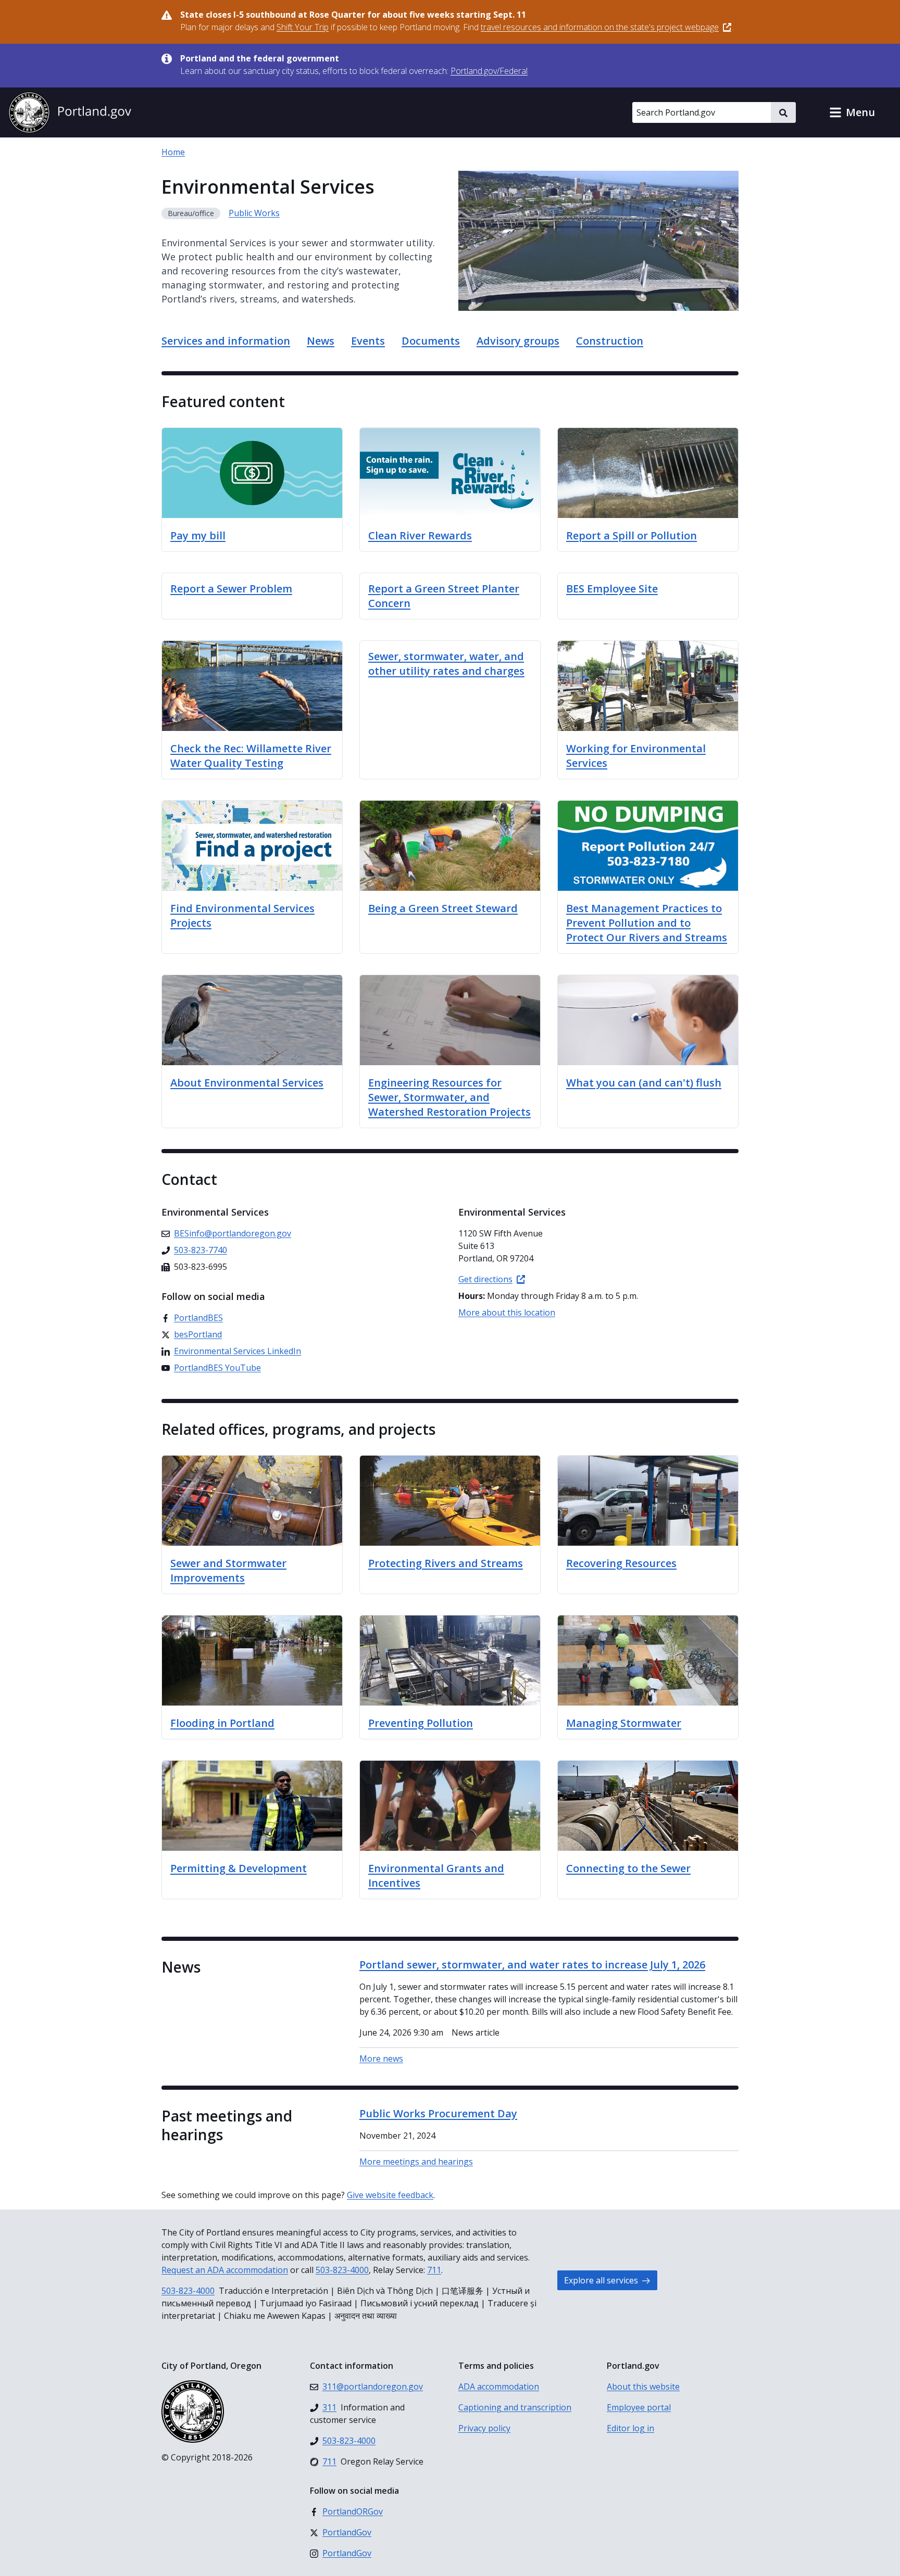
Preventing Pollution (421, 1723)
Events (368, 341)
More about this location (507, 1312)
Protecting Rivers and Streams (446, 1563)
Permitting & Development (239, 1868)
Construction (610, 341)
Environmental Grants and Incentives (436, 1876)
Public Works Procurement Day (438, 2113)
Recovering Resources (621, 1563)
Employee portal (639, 2407)
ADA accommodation (499, 2386)
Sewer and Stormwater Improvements (228, 1570)
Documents (431, 341)
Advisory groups (518, 341)
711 (434, 2270)
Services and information (226, 341)
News (321, 341)
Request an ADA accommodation (225, 2270)
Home (173, 152)
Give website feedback (390, 2195)
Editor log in (630, 2428)
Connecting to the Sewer (628, 1868)
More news (381, 2059)
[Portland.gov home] (70, 112)
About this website (643, 2386)
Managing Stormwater (624, 1723)
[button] (852, 112)
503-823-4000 (342, 2270)
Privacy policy (484, 2428)
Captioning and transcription (515, 2407)
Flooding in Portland (222, 1723)
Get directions (485, 1279)
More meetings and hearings (416, 2162)
